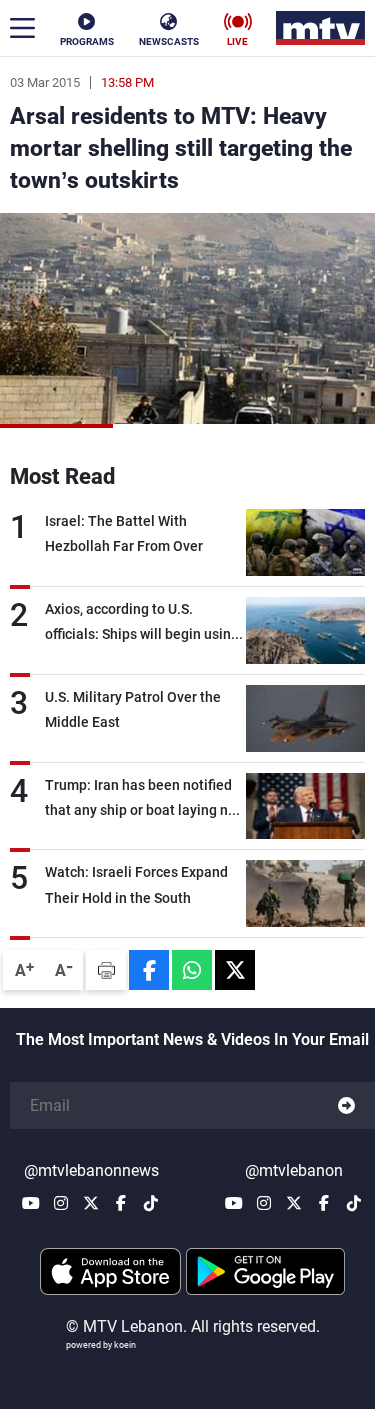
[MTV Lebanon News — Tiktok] (151, 1203)
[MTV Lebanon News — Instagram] (61, 1203)
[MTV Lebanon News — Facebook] (121, 1203)
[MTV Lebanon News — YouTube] (31, 1203)
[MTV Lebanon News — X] (91, 1203)
